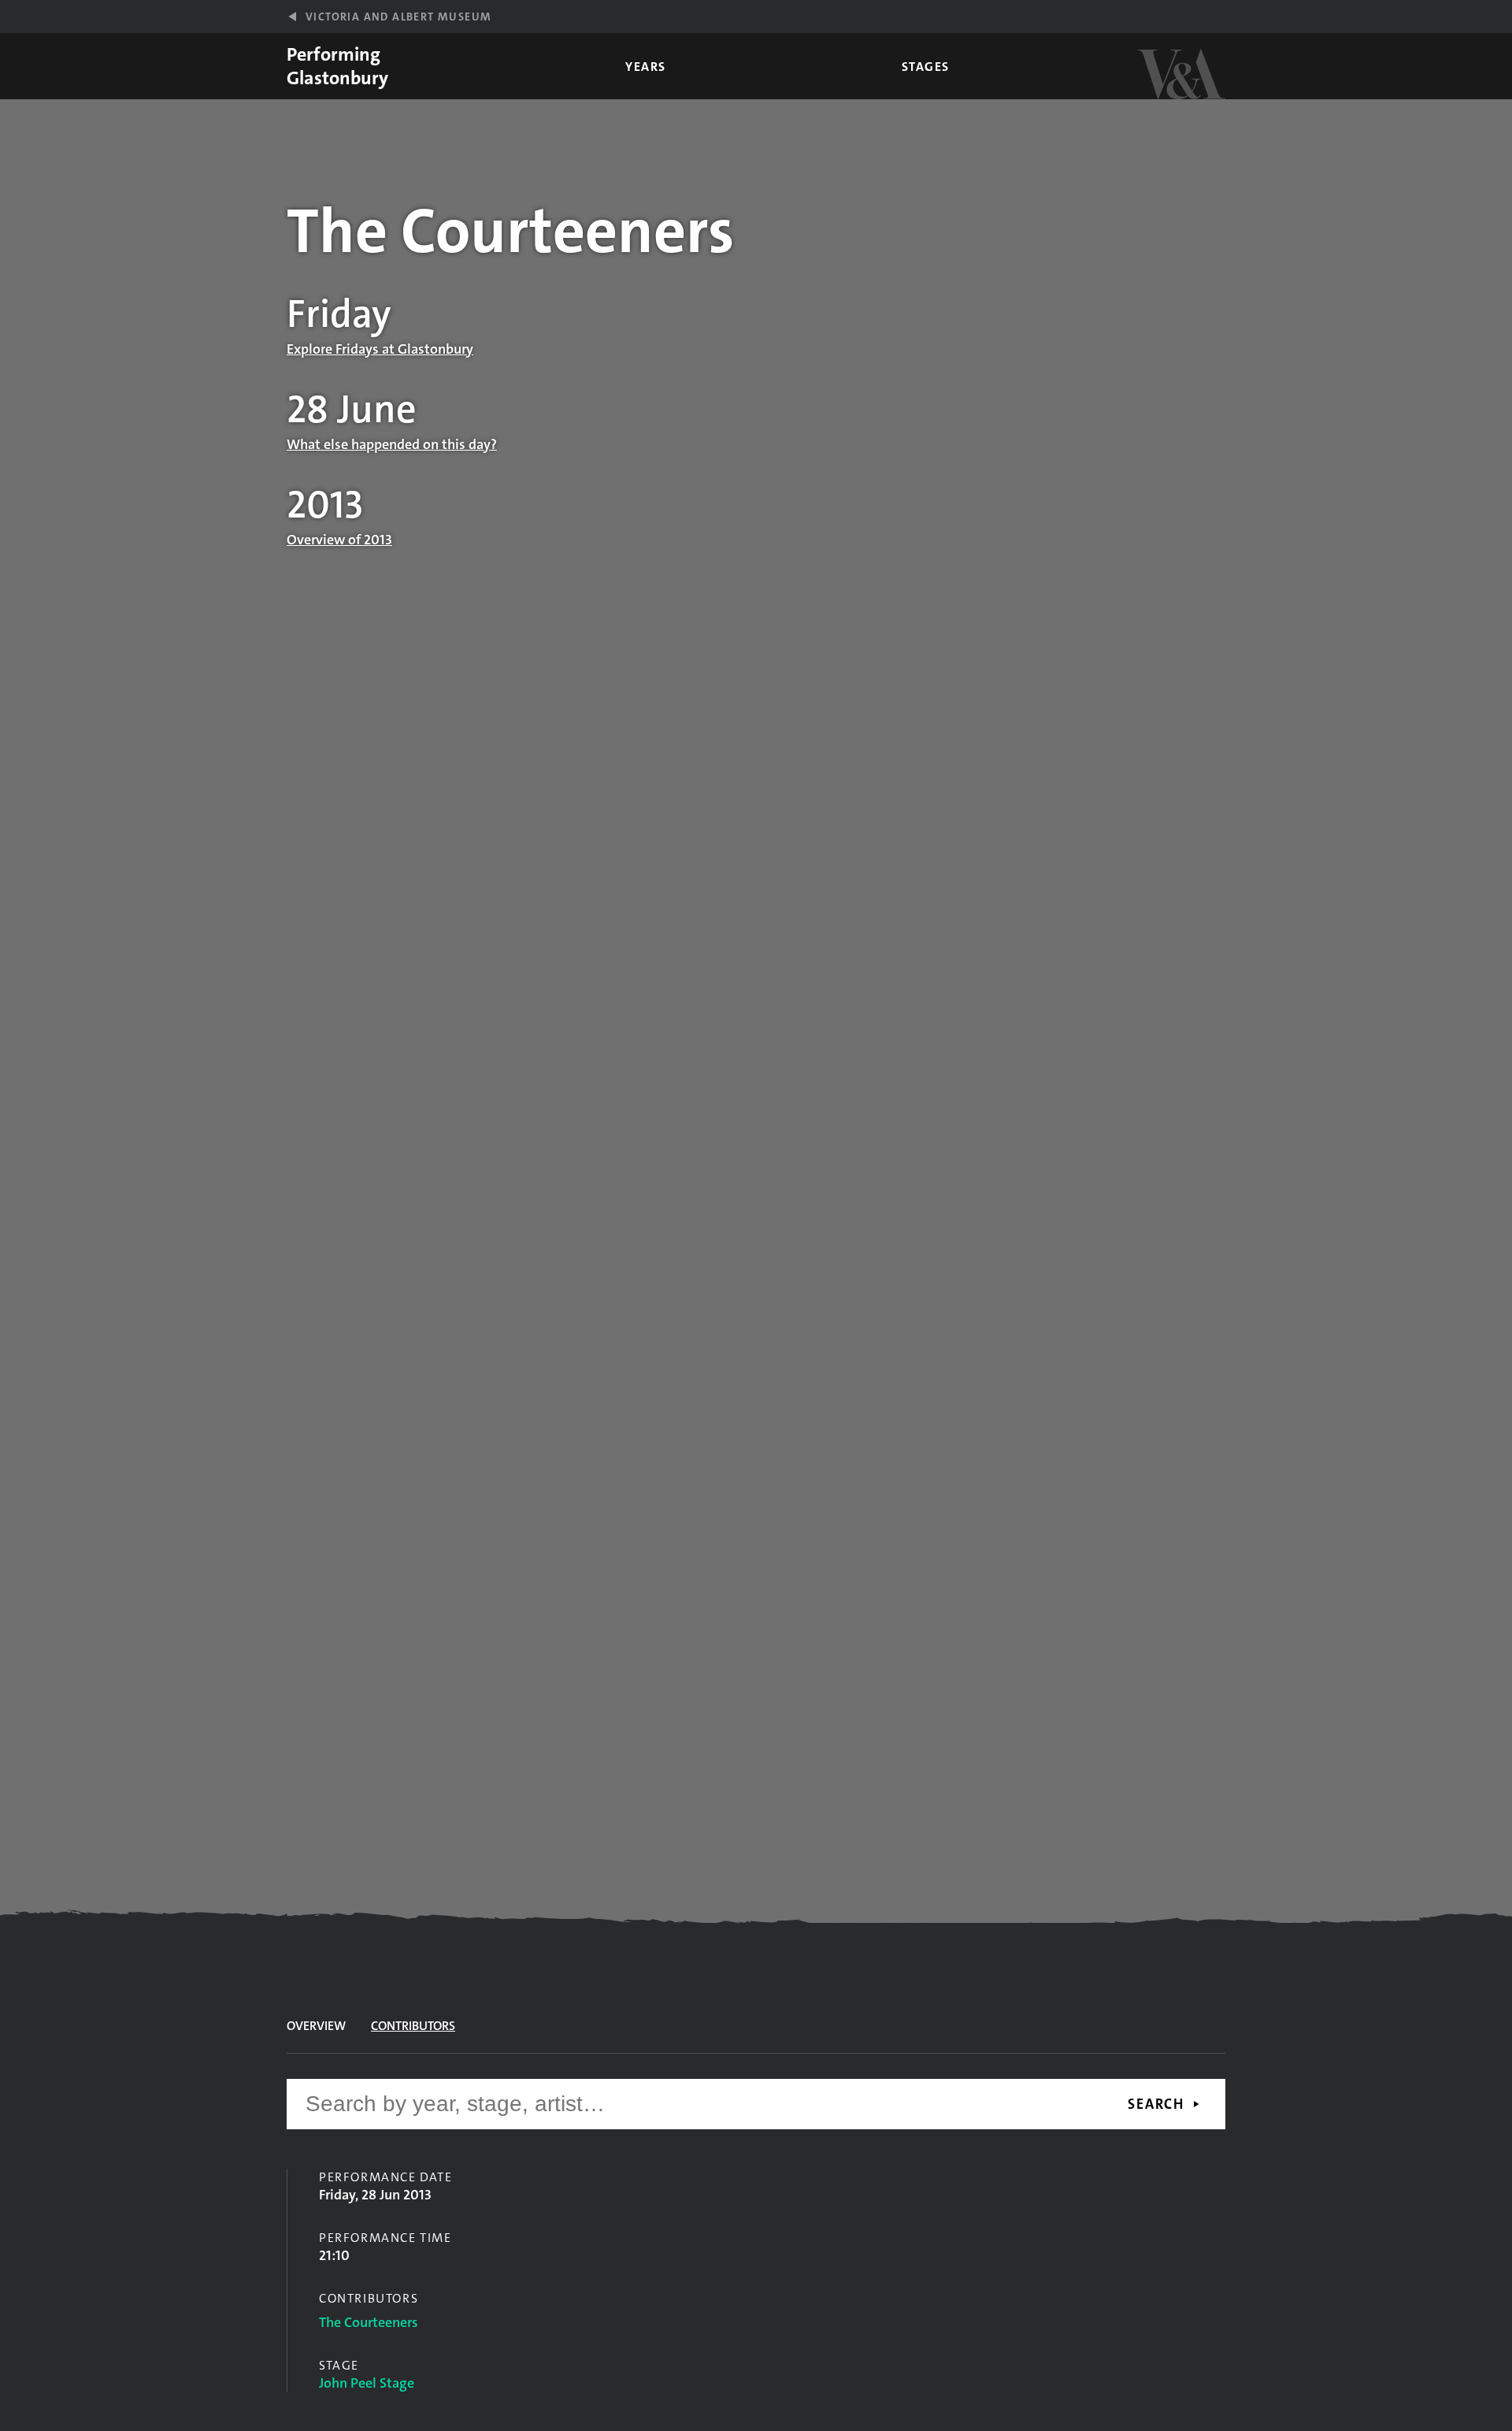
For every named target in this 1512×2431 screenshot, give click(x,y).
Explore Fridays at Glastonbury (380, 349)
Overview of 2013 (339, 540)
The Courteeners (369, 2322)
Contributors (413, 2026)
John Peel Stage (367, 2383)
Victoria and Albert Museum (398, 17)
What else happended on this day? (392, 444)
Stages (926, 67)
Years (646, 67)
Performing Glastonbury (337, 66)
